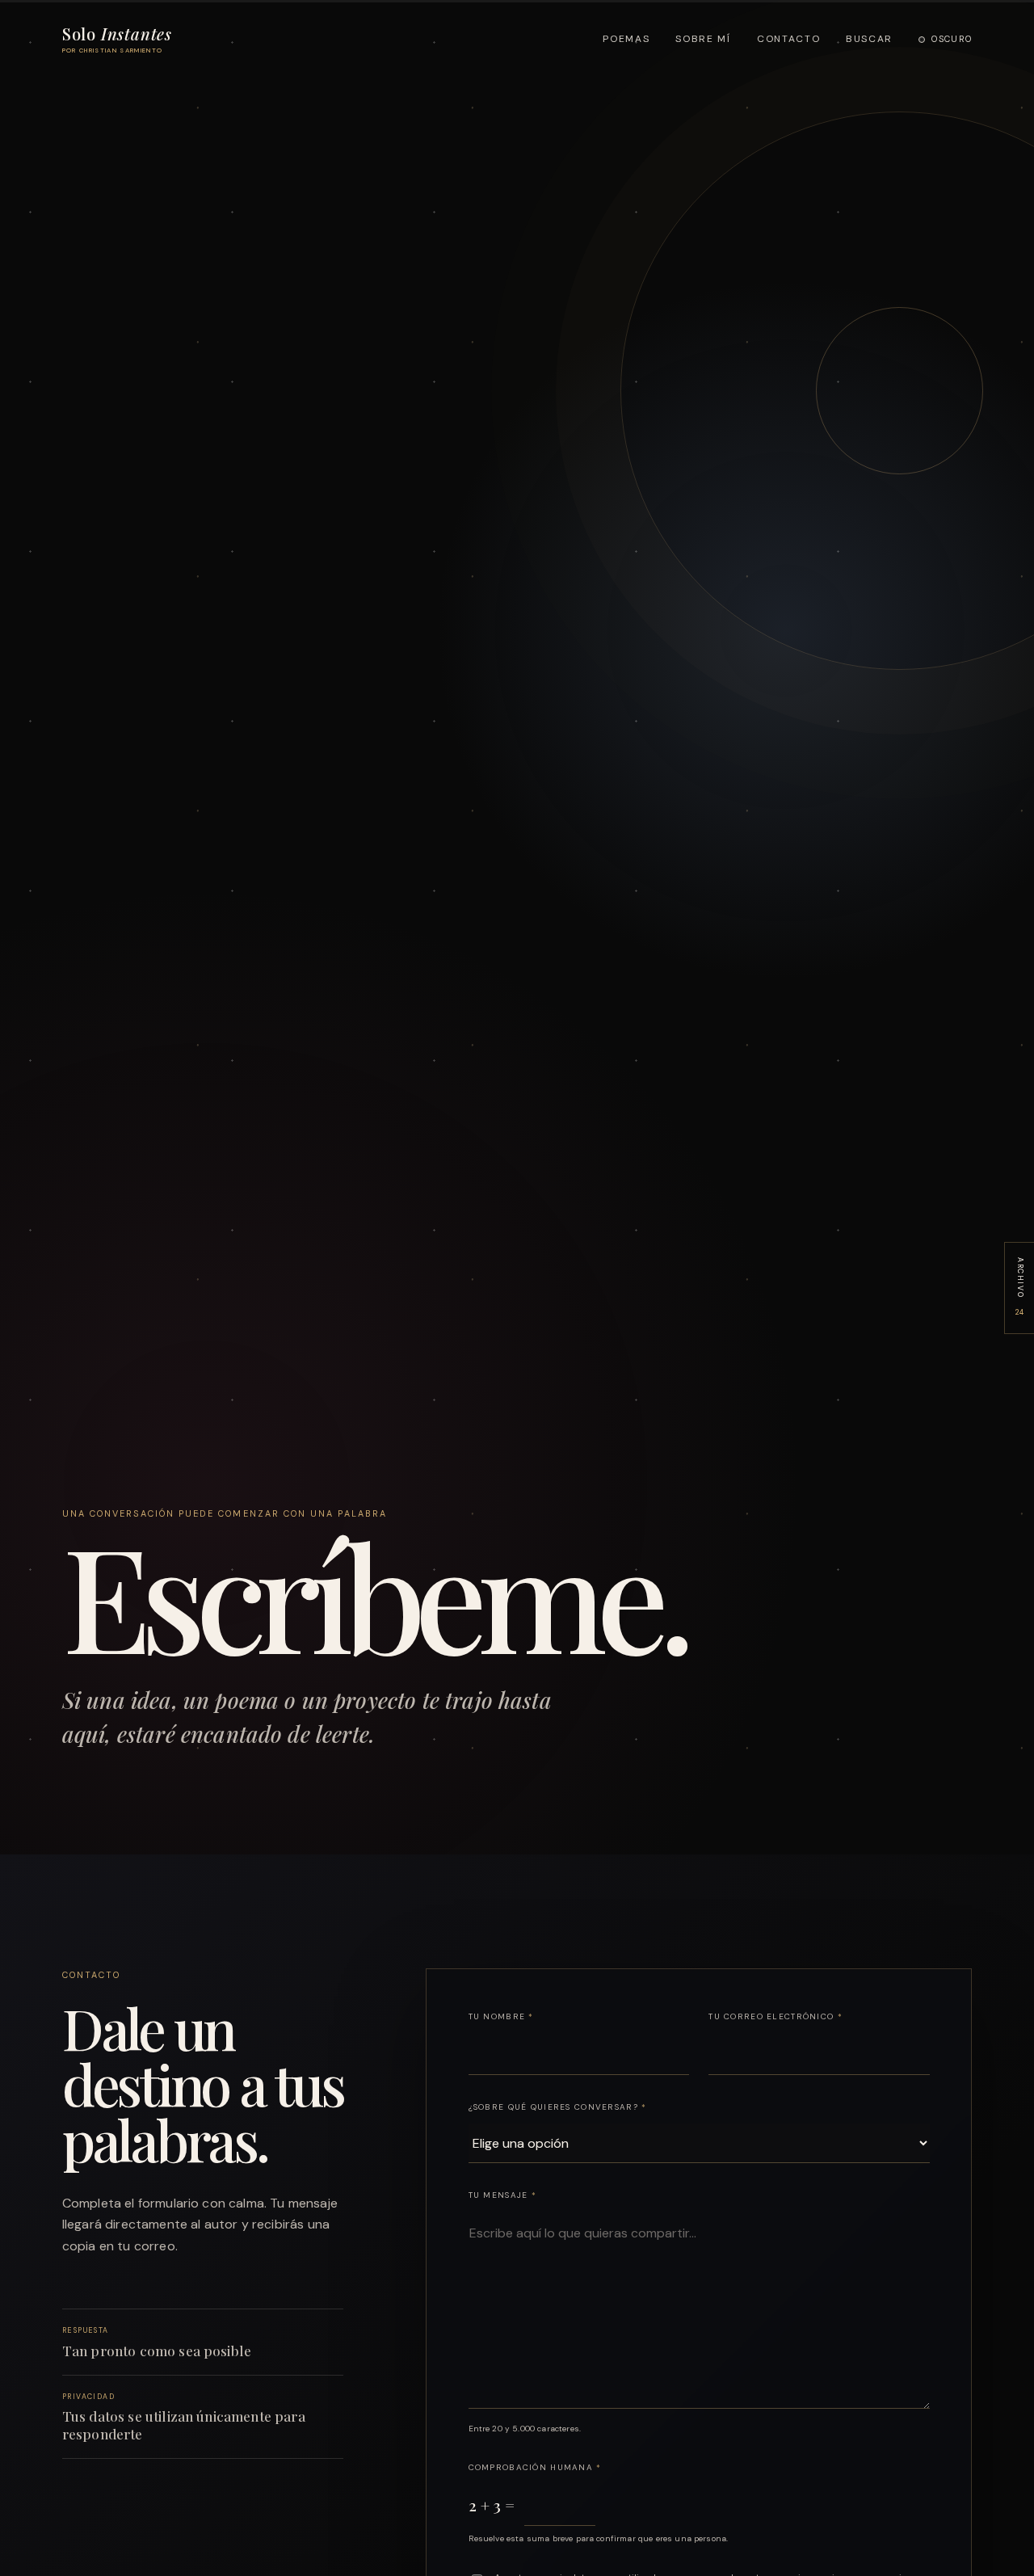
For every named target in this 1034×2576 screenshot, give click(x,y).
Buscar (869, 39)
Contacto (788, 39)
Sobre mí (703, 39)
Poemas (626, 39)
